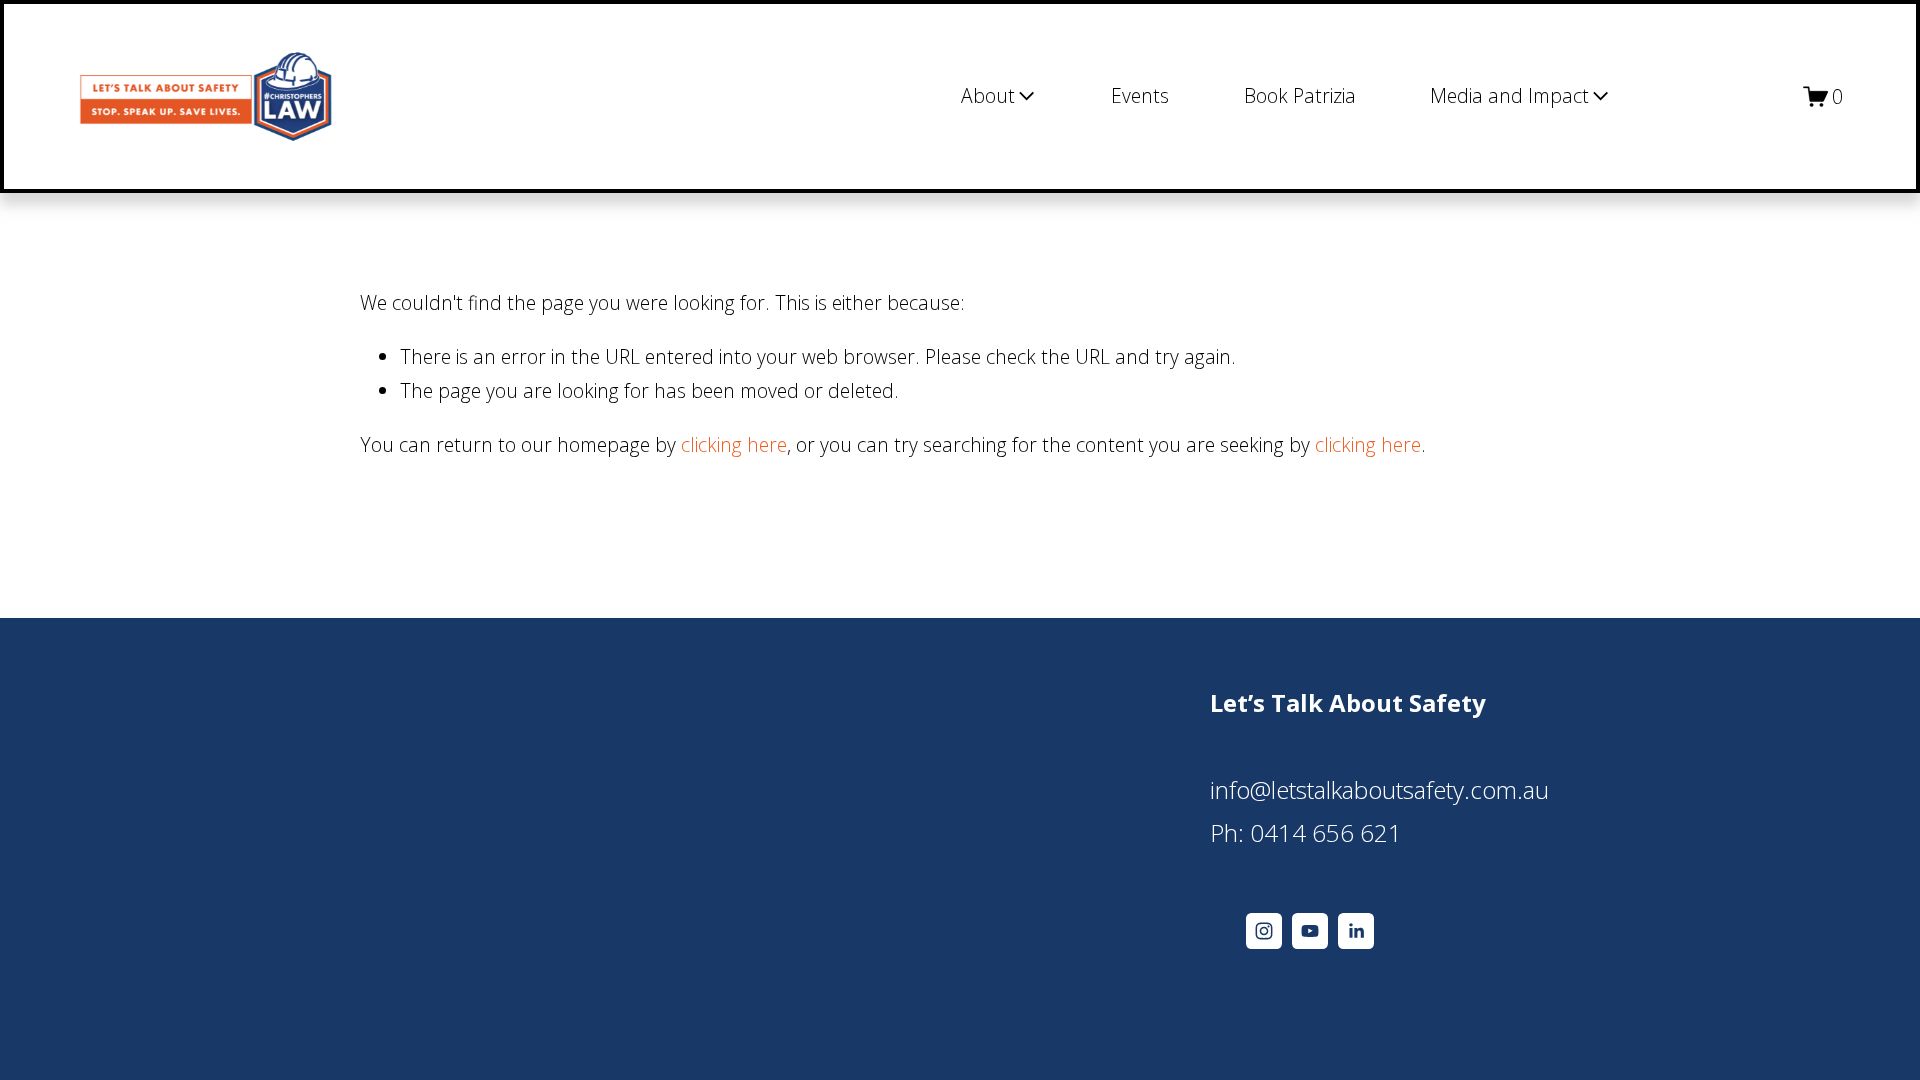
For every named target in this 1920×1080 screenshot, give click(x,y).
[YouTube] (1310, 931)
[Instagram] (1264, 931)
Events (1140, 95)
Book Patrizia (1300, 95)
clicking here (734, 444)
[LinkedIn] (1356, 931)
